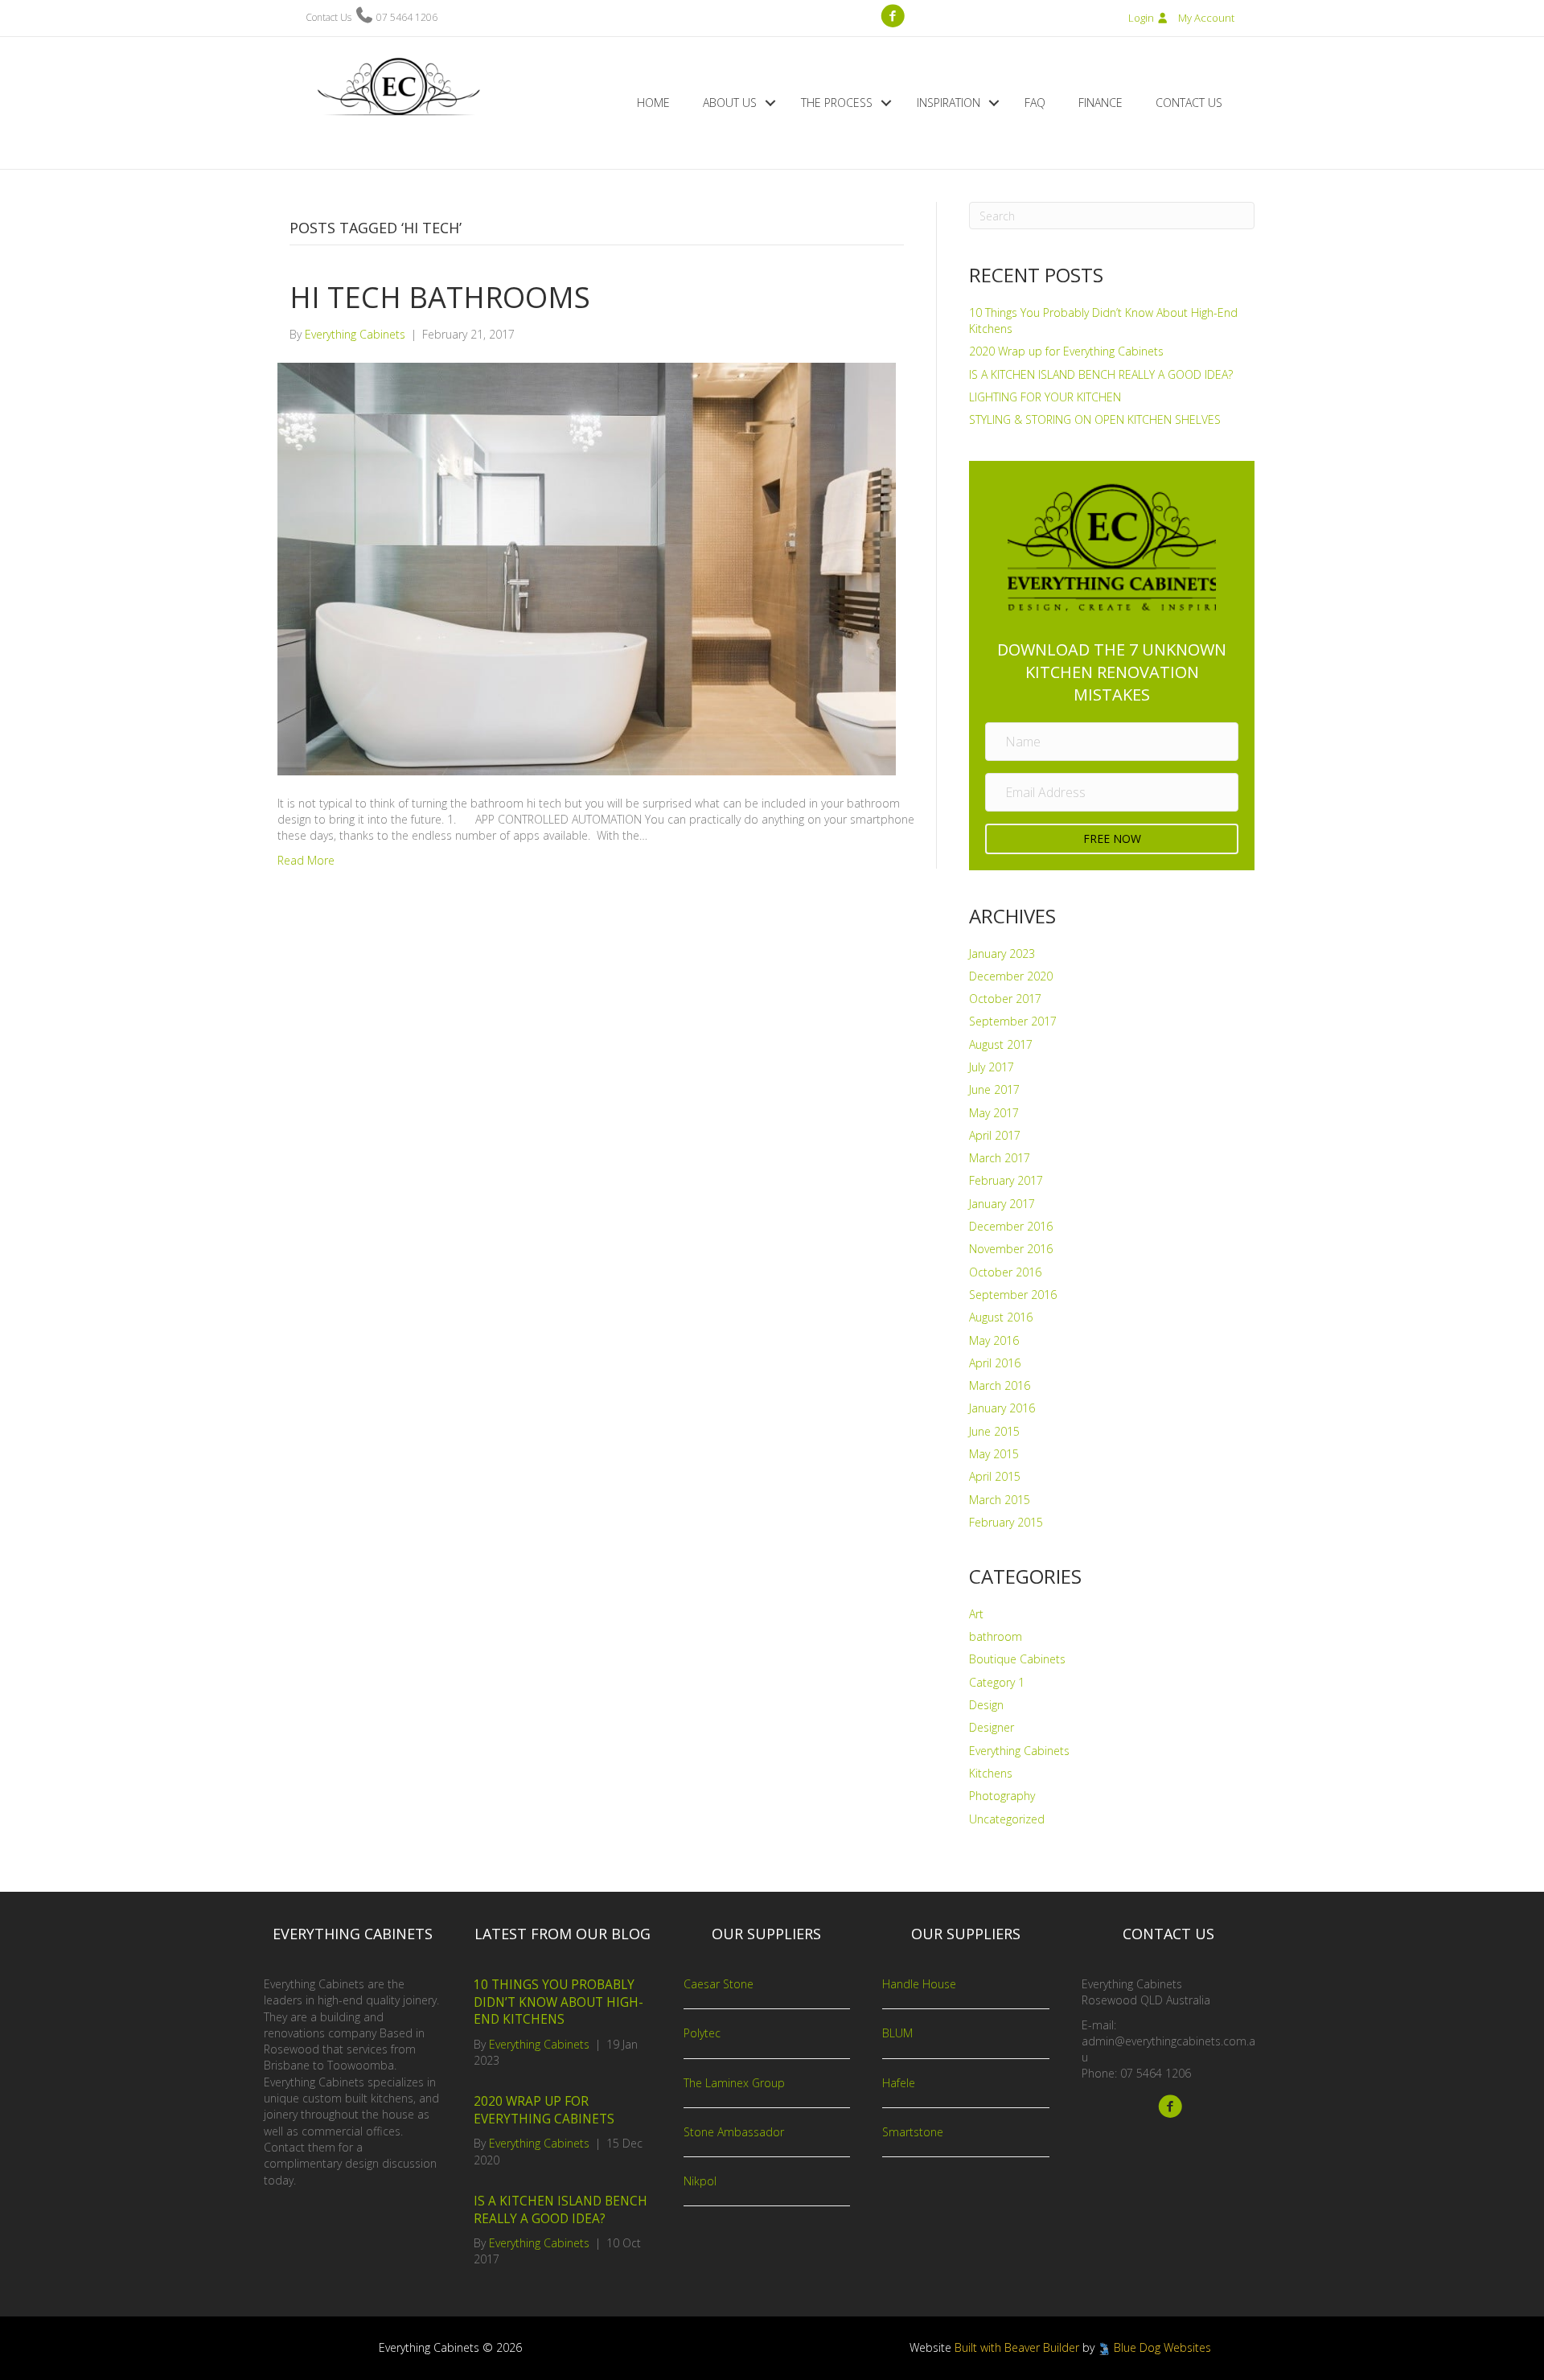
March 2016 (1000, 1385)
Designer (992, 1727)
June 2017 (994, 1089)
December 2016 (1011, 1226)
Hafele (899, 2083)
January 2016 (1002, 1408)
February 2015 (1006, 1522)
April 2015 (995, 1476)
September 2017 (1013, 1021)
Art (976, 1614)
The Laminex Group (734, 2083)
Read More (306, 860)
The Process (837, 103)
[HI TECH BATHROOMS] (587, 567)
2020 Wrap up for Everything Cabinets (1066, 351)
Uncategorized (1007, 1819)
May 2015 (994, 1454)
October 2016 (1005, 1272)
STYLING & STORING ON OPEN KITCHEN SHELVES (1095, 419)
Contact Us (1189, 103)
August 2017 (1001, 1044)
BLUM (897, 2033)
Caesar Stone (719, 1984)
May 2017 (994, 1113)
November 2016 (1011, 1249)
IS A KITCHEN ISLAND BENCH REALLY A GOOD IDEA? (1101, 374)
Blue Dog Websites (1162, 2347)
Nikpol (700, 2181)
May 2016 (994, 1340)
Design (986, 1705)
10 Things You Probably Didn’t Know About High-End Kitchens (558, 2002)
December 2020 (1011, 976)
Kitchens (991, 1773)
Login (1142, 18)
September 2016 (1013, 1295)
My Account (1206, 18)
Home (653, 103)
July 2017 (992, 1067)
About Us (730, 103)
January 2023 (1002, 954)
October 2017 (1005, 999)
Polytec (702, 2033)
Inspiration (949, 103)
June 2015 (994, 1431)
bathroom (996, 1636)
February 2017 (1006, 1180)
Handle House (919, 1984)
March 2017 (1000, 1158)
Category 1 (997, 1682)
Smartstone (913, 2132)
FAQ (1035, 103)
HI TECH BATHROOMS (440, 297)
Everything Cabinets (1019, 1751)
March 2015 (1000, 1500)
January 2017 (1002, 1204)
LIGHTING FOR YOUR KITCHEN (1045, 397)
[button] (770, 103)
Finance (1101, 103)
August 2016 (1001, 1317)
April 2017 (995, 1135)
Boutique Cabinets (1017, 1659)
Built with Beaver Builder (1017, 2347)
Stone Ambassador (734, 2132)
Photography (1002, 1796)
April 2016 (995, 1363)
